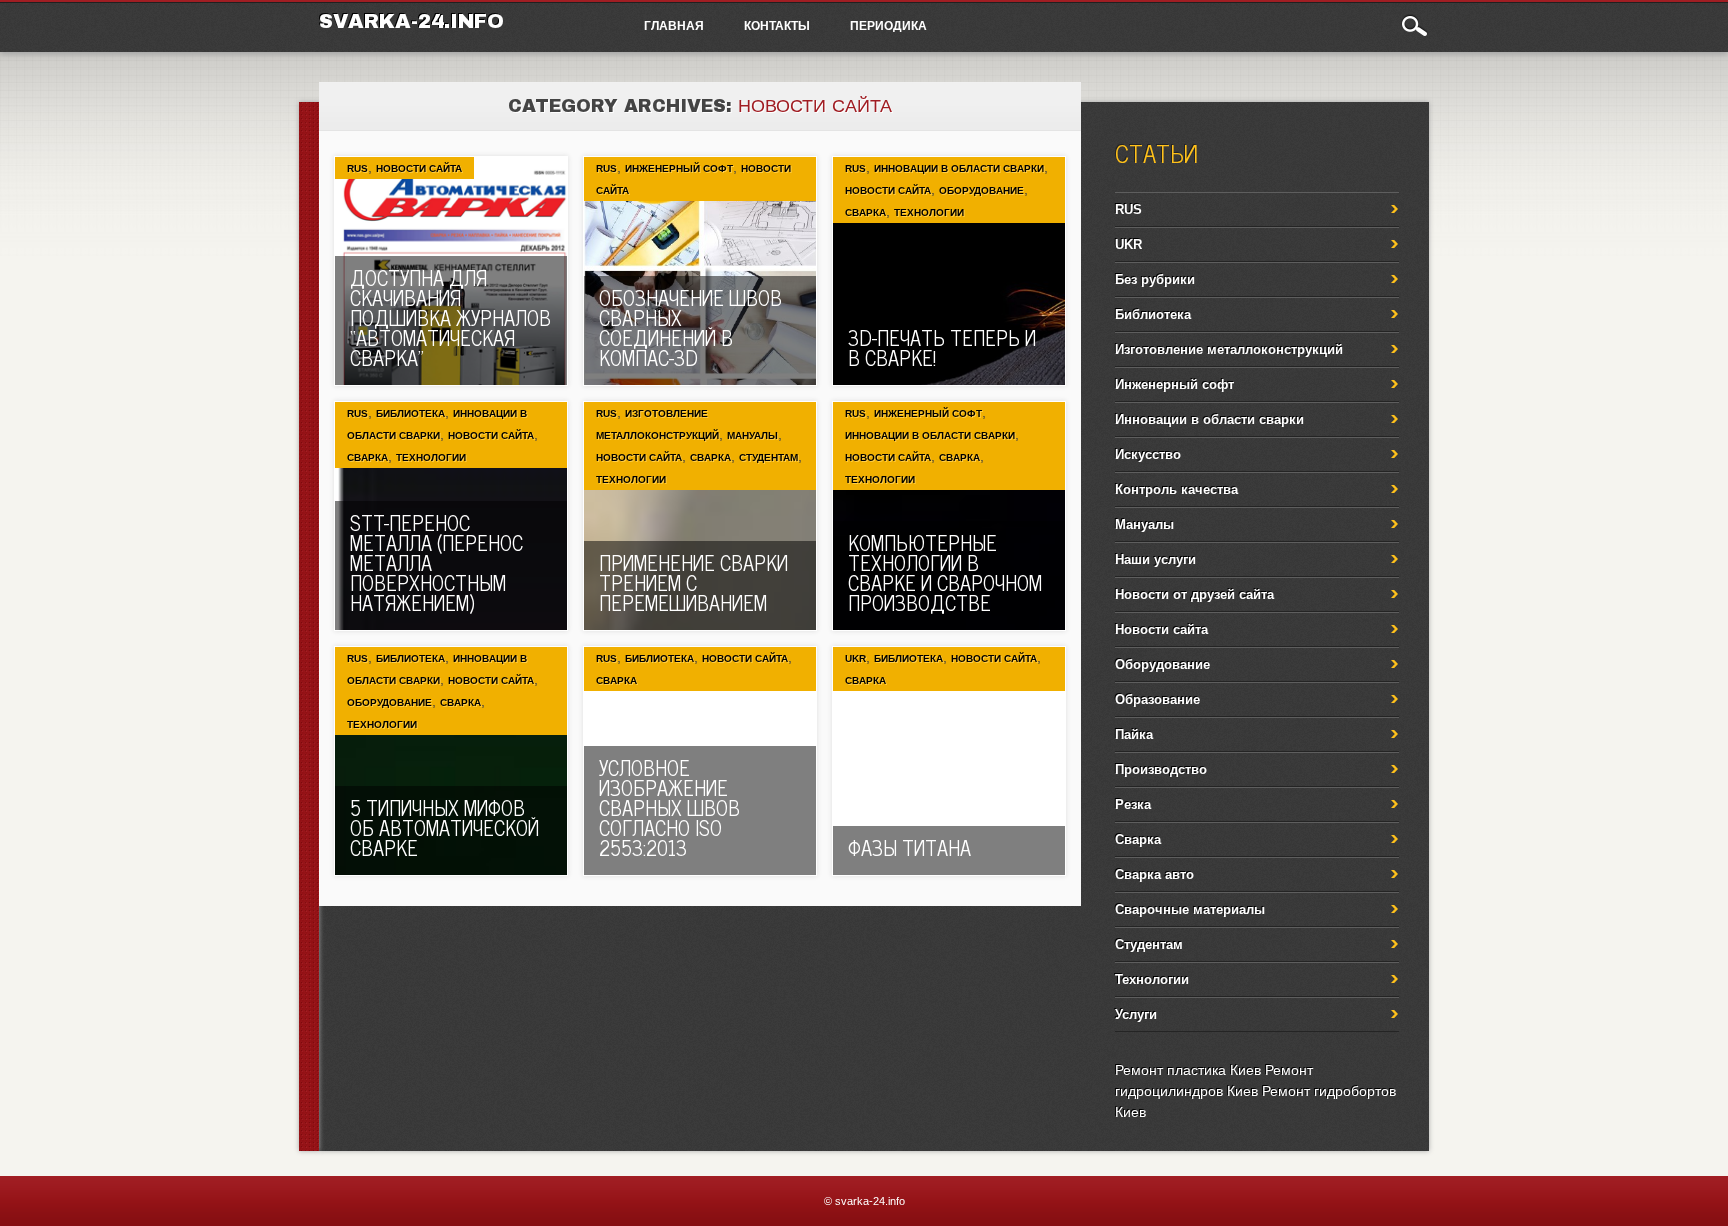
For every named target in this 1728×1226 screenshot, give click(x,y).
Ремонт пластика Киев (1188, 1070)
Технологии (929, 212)
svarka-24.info (411, 21)
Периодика (888, 25)
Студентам (768, 457)
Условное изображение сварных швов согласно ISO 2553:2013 (669, 807)
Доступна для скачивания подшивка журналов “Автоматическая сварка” (450, 317)
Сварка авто (1154, 874)
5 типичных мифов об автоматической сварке (444, 827)
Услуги (1136, 1014)
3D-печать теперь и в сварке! (942, 347)
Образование (1157, 699)
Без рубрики (1155, 279)
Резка (1133, 804)
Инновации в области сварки (959, 168)
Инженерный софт (679, 168)
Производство (1161, 769)
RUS (357, 168)
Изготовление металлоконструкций (1229, 349)
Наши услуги (1155, 559)
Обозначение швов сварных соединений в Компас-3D (690, 327)
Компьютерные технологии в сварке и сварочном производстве (945, 572)
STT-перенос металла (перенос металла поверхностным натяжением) (436, 562)
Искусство (1148, 454)
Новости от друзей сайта (1194, 594)
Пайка (1134, 734)
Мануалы (752, 435)
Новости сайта (419, 168)
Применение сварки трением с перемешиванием (693, 582)
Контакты (777, 25)
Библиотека (410, 413)
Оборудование (981, 190)
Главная (674, 25)
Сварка (865, 212)
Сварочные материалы (1190, 909)
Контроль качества (1176, 489)
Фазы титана (909, 847)
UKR (855, 658)
